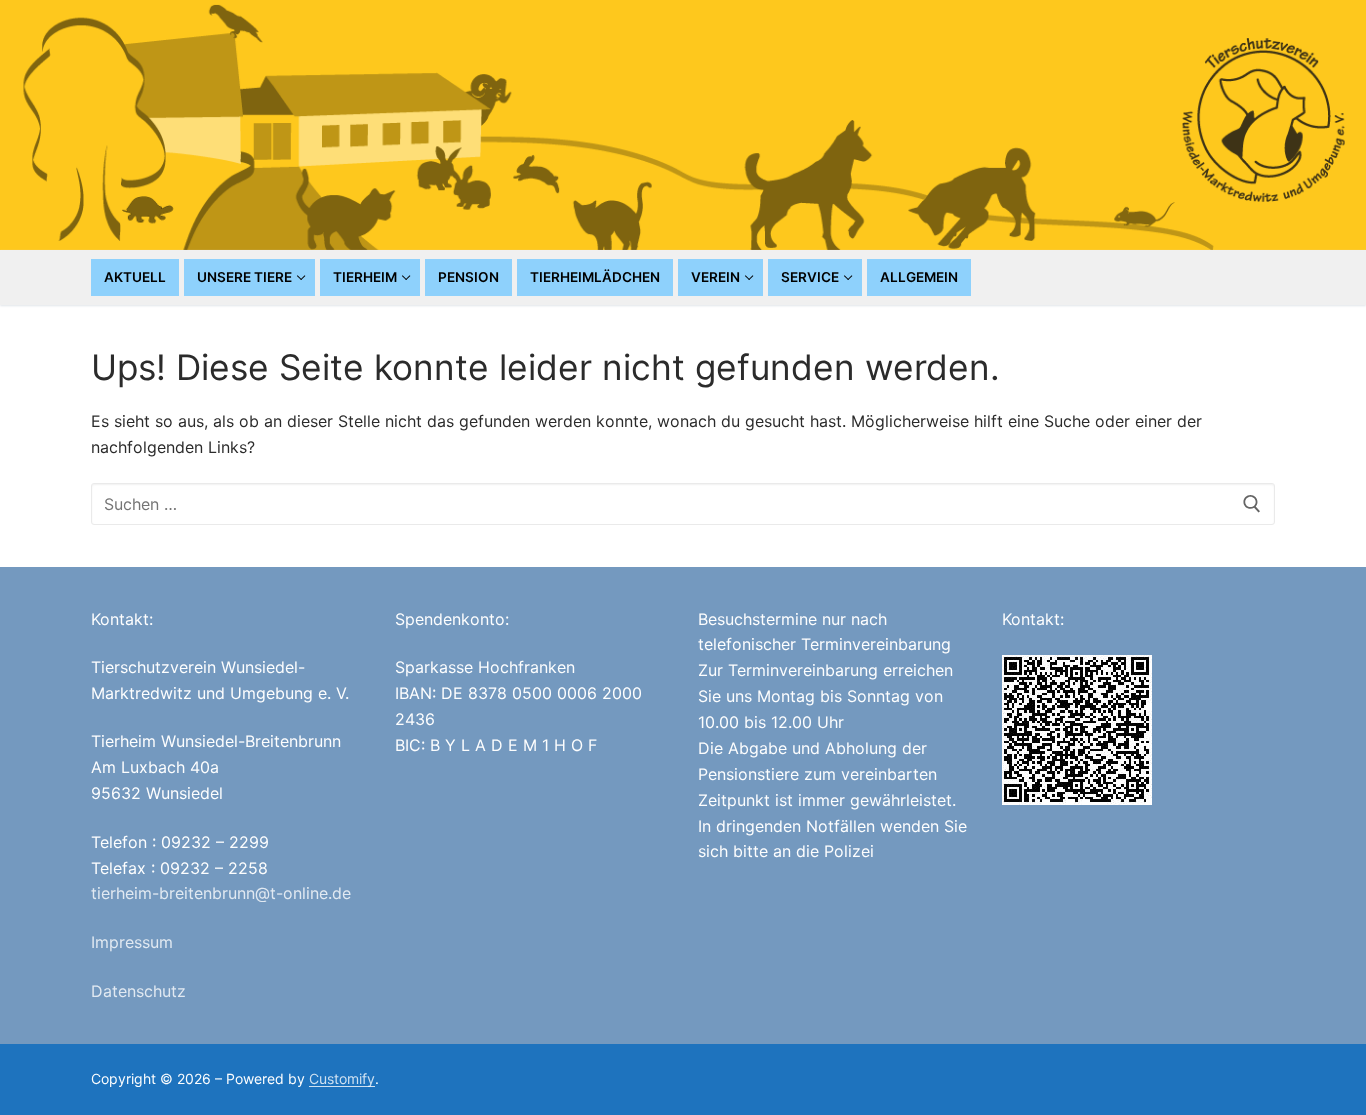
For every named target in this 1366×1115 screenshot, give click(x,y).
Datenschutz (138, 991)
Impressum (132, 942)
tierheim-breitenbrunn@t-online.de (221, 893)
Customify (342, 1078)
